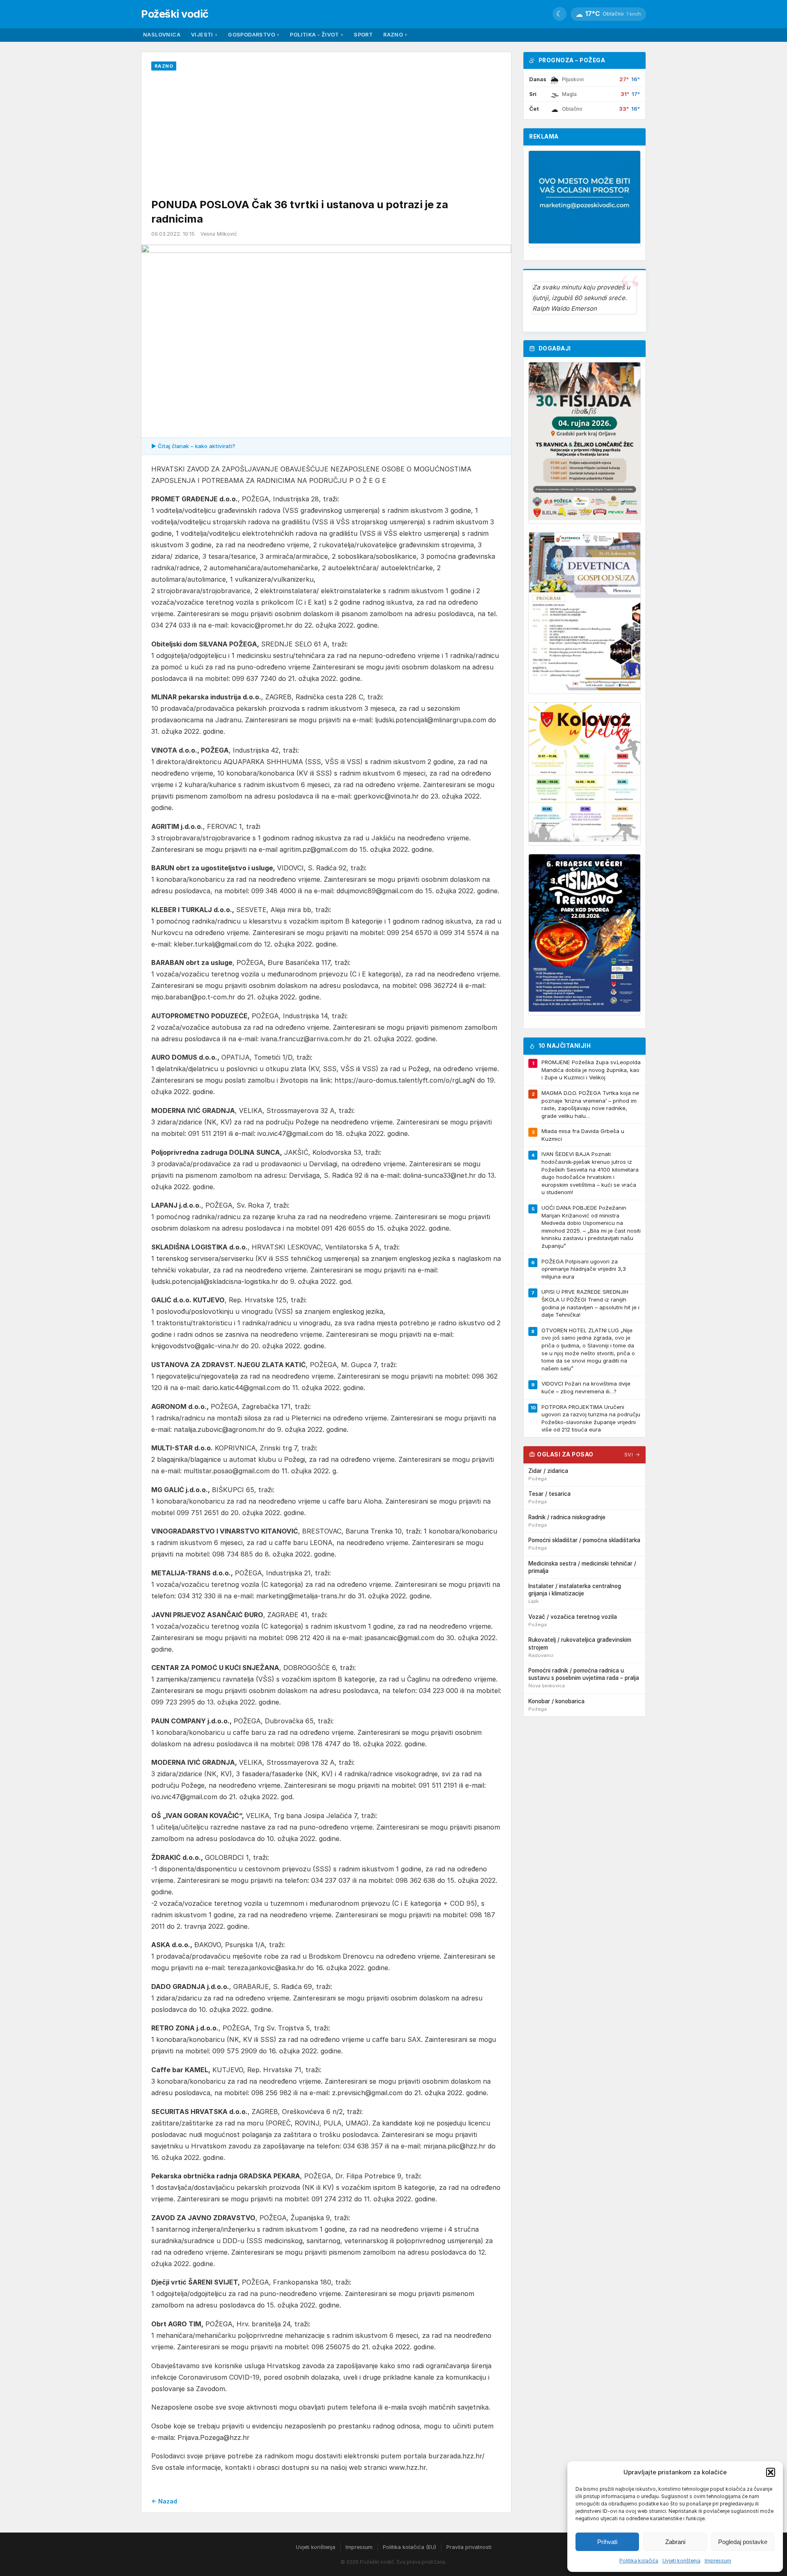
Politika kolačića (639, 2561)
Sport (363, 35)
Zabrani (675, 2542)
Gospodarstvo (254, 35)
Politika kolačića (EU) (409, 2547)
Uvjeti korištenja (681, 2561)
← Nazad (164, 2501)
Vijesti (204, 35)
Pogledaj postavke (743, 2542)
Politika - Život (316, 35)
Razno (395, 35)
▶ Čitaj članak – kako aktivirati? (193, 446)
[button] (771, 2472)
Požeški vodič (175, 14)
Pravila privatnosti (469, 2547)
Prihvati (607, 2542)
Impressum (718, 2561)
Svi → (632, 1455)
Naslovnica (162, 35)
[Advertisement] (326, 136)
